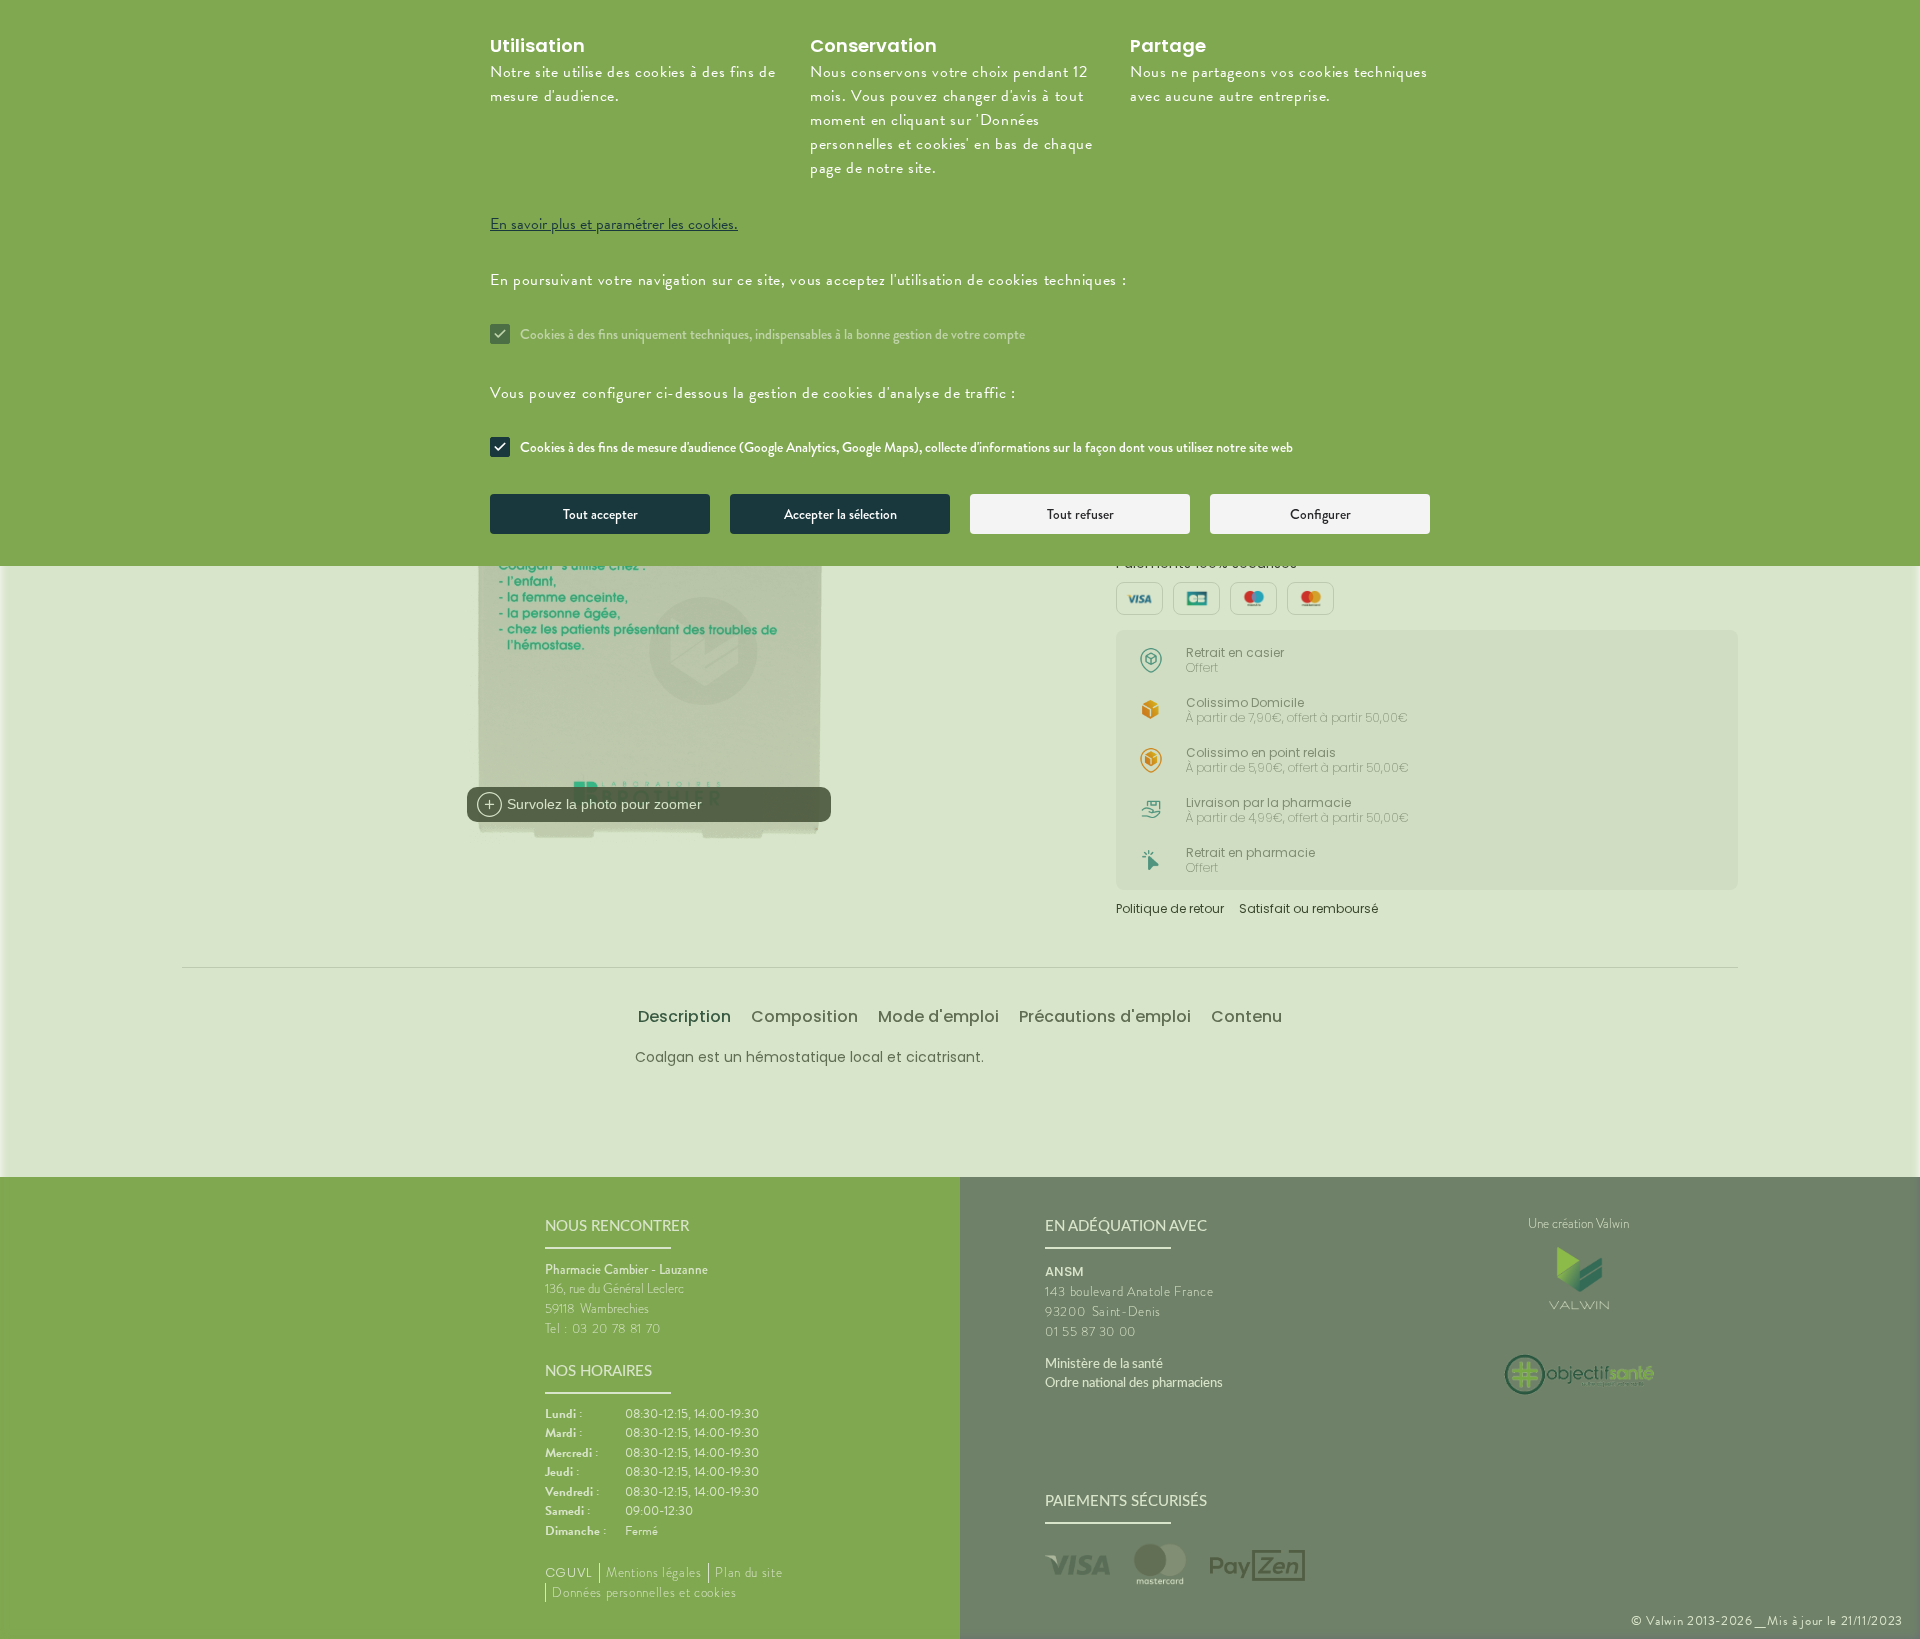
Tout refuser (1080, 514)
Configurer (1320, 514)
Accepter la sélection (840, 514)
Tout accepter (600, 514)
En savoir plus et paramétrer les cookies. (614, 224)
